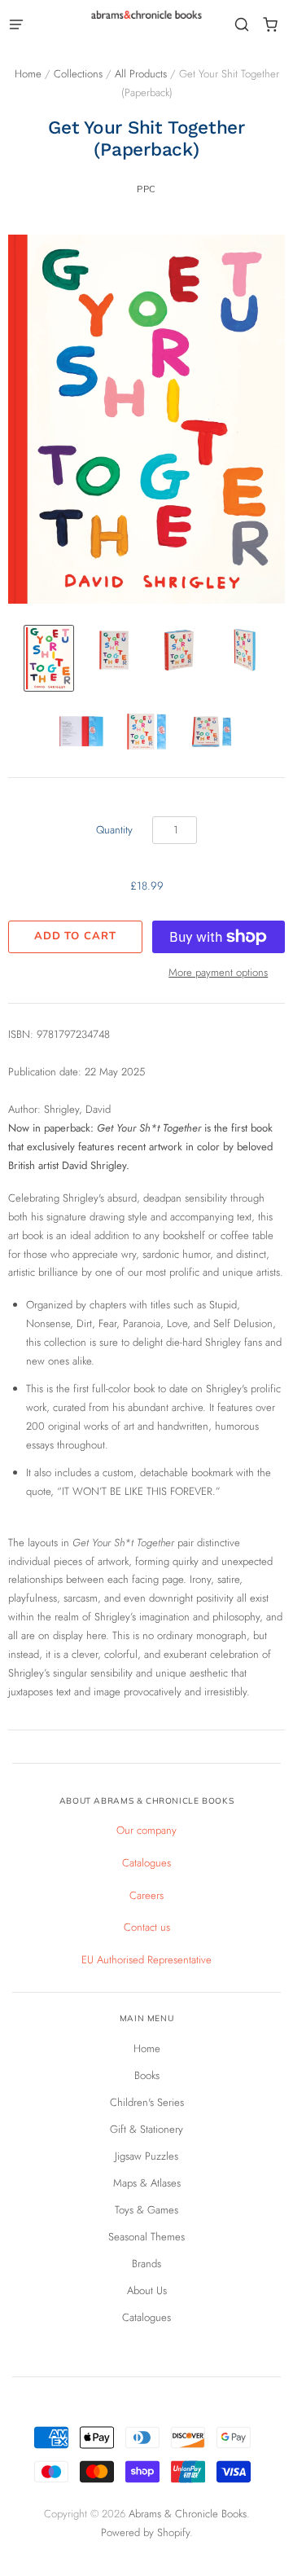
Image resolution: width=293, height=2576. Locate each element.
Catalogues (146, 1863)
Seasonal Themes (146, 2237)
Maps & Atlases (147, 2183)
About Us (147, 2290)
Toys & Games (146, 2210)
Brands (146, 2264)
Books (147, 2075)
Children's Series (147, 2102)
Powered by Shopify (145, 2532)
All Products (141, 74)
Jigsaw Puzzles (146, 2156)
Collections (78, 74)
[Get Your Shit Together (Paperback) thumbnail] (49, 658)
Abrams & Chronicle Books (188, 2514)
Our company (146, 1830)
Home (28, 74)
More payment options (218, 972)
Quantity (114, 830)
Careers (146, 1895)
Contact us (147, 1927)
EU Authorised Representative (146, 1960)
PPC (146, 189)
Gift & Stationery (146, 2129)
